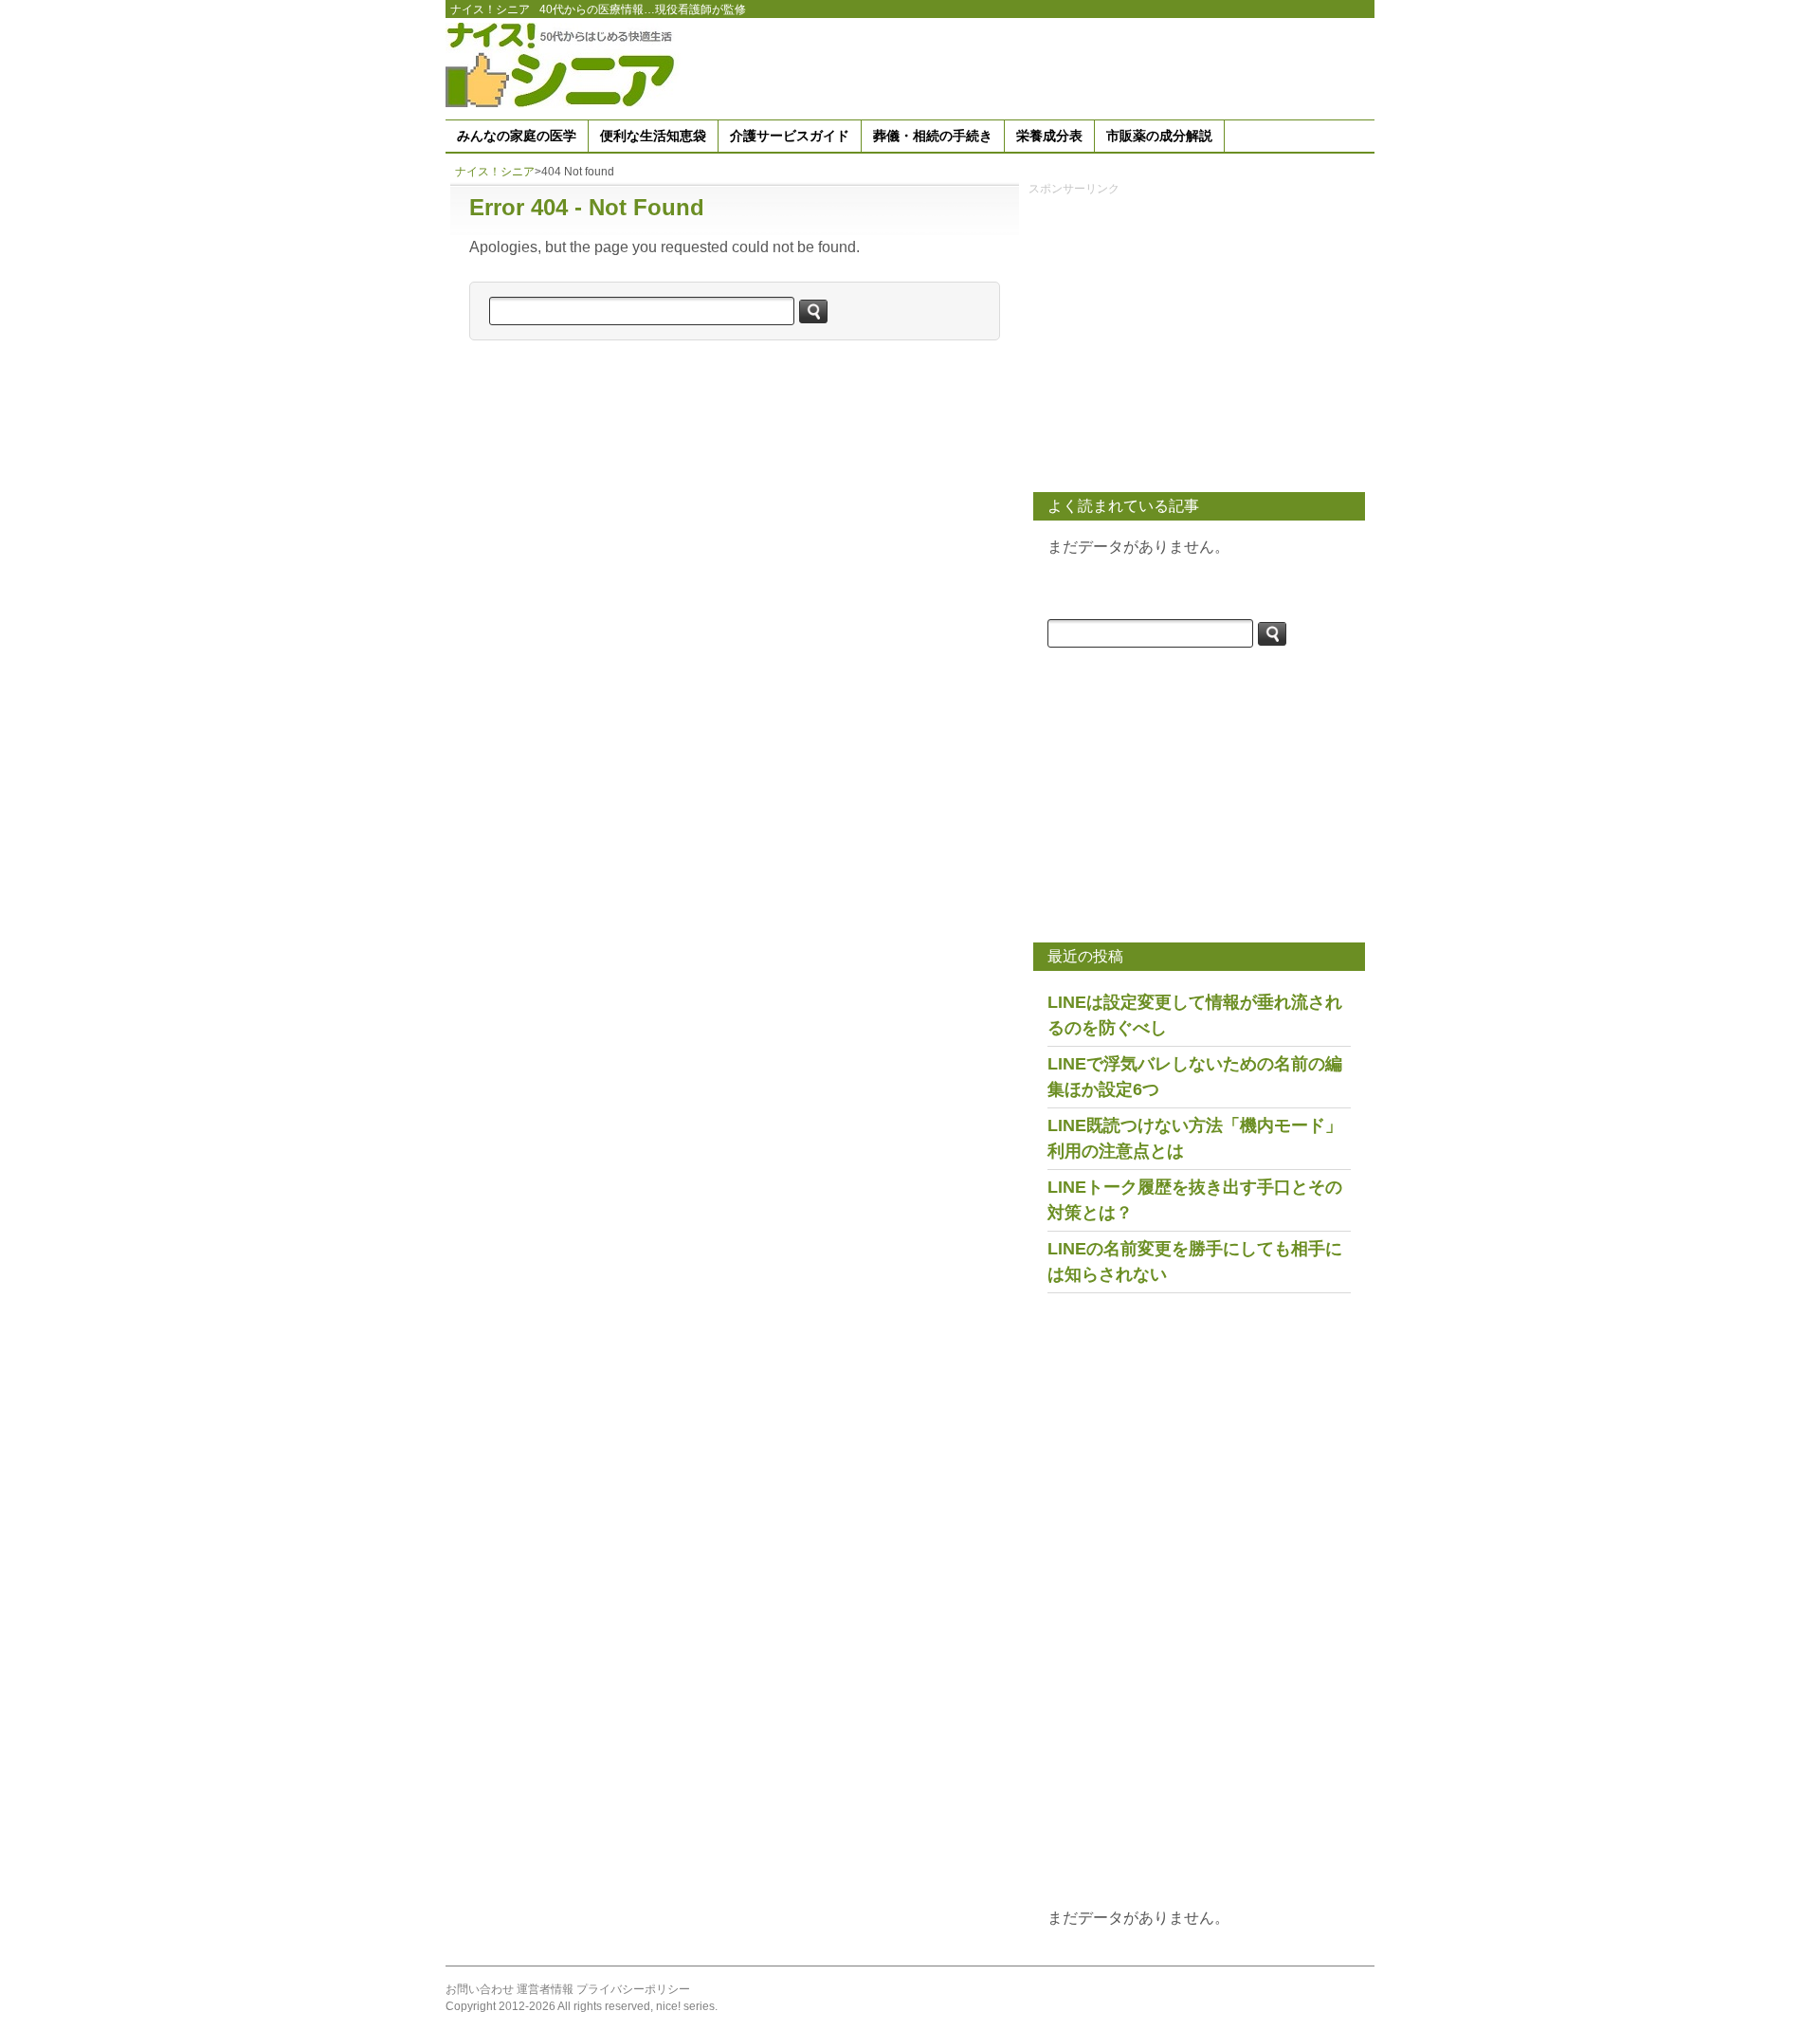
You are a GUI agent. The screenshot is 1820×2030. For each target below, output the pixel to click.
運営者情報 (545, 1989)
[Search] (813, 311)
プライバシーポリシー (633, 1989)
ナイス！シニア (490, 9)
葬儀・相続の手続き (933, 136)
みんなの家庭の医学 (517, 136)
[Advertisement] (1029, 65)
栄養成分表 (1049, 136)
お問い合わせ (480, 1989)
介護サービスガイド (790, 136)
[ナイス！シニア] (564, 64)
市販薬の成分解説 (1159, 136)
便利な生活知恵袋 (653, 136)
